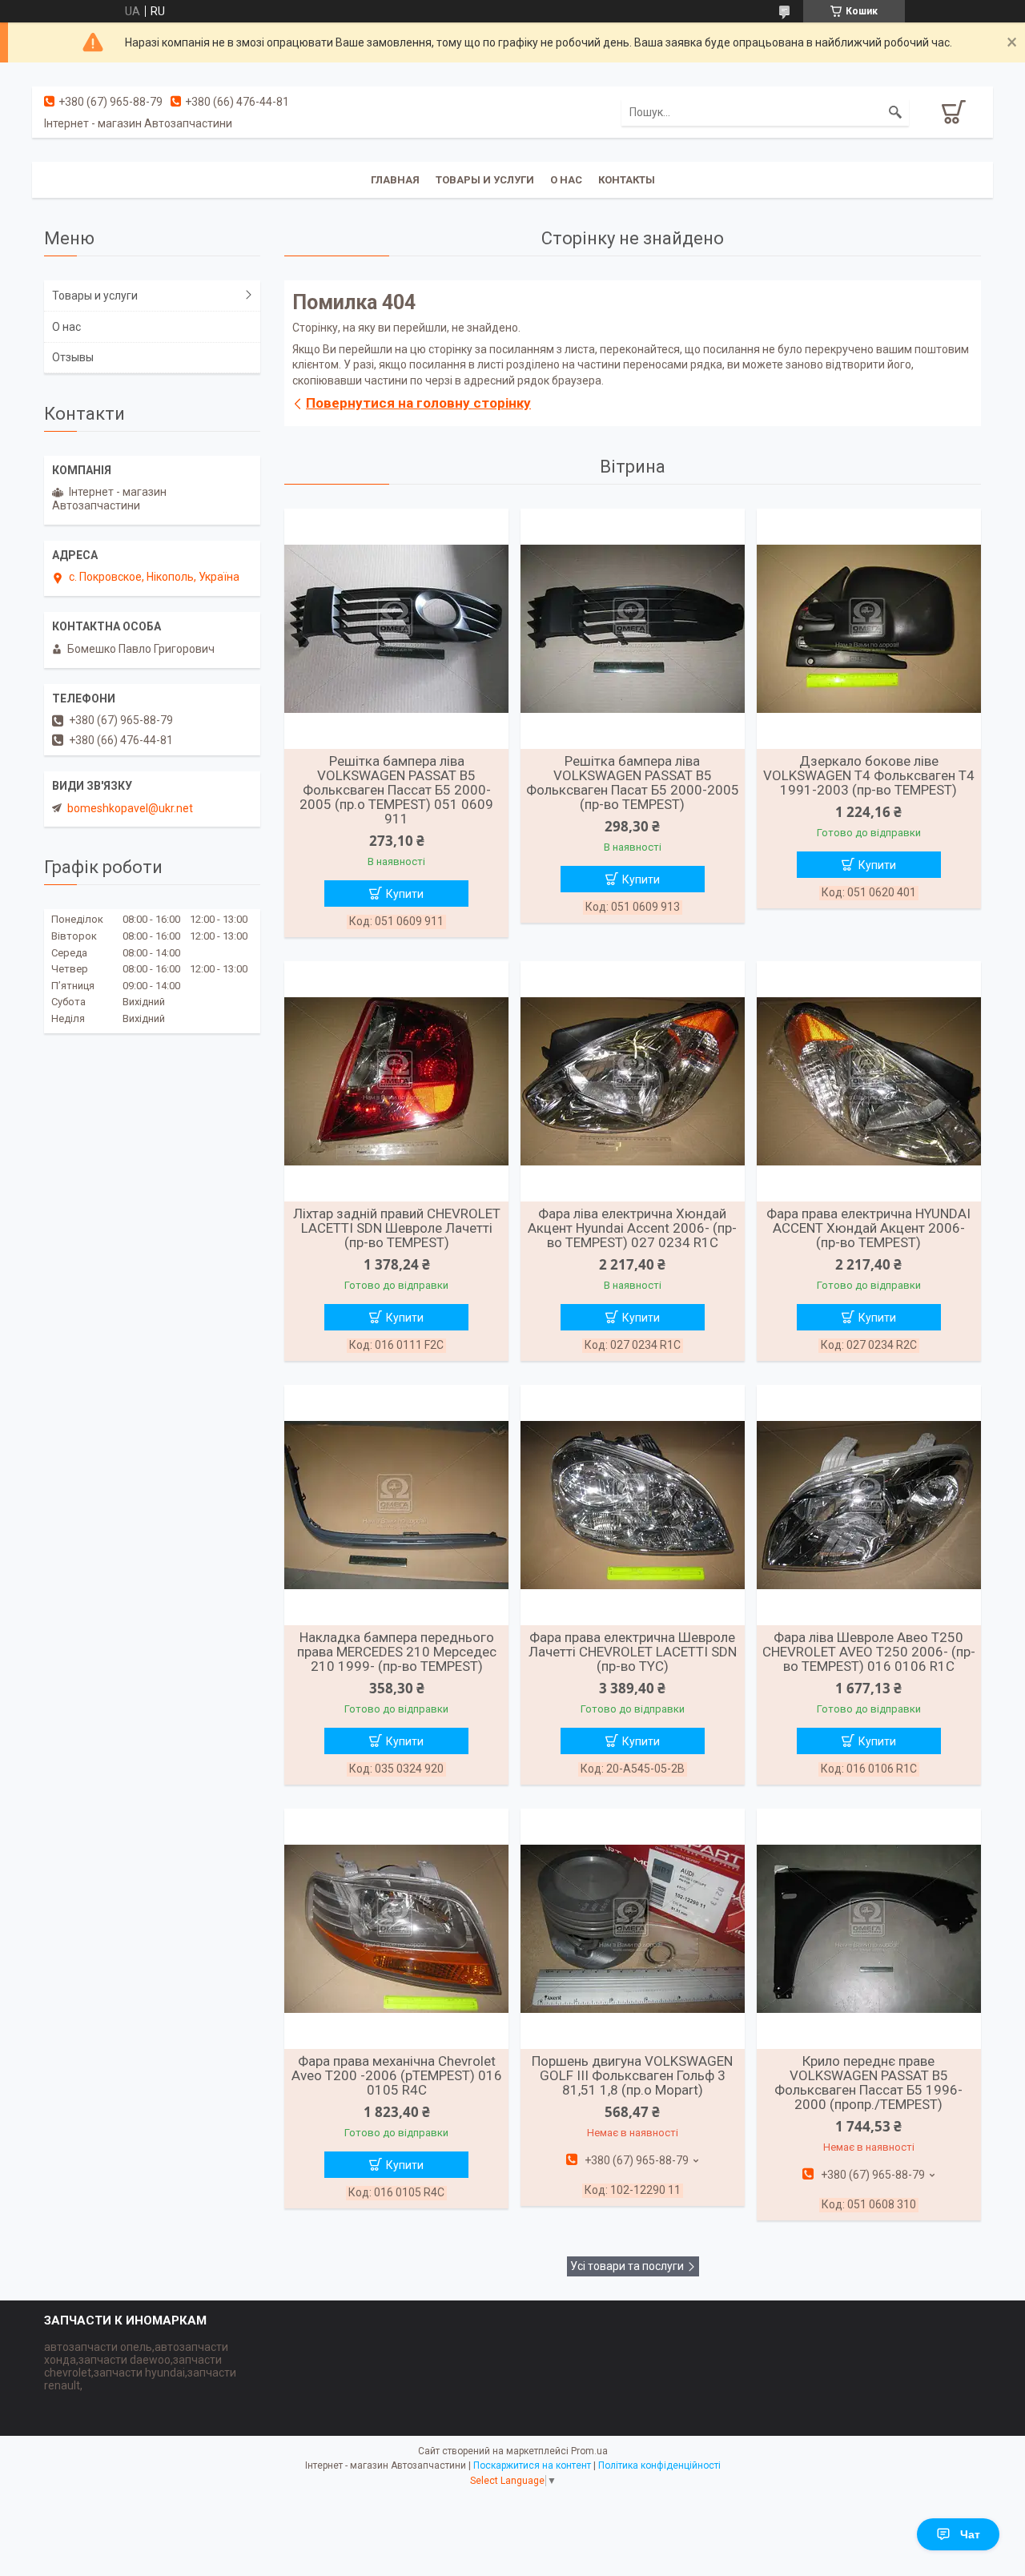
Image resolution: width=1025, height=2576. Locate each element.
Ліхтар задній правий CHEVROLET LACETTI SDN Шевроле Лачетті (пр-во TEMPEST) (397, 1228)
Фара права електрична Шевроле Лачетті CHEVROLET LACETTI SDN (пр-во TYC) (633, 1652)
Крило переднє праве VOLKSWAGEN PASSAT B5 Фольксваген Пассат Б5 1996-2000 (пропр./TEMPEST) (868, 2083)
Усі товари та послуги (627, 2266)
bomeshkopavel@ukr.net (130, 808)
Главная (395, 180)
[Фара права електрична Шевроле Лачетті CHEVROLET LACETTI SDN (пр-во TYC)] (633, 1505)
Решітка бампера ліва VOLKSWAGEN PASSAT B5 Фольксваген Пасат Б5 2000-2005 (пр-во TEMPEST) (633, 783)
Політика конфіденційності (659, 2465)
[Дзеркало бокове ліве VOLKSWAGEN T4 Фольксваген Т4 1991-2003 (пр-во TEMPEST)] (869, 629)
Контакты (627, 180)
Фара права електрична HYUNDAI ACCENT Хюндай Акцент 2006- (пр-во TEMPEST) (868, 1228)
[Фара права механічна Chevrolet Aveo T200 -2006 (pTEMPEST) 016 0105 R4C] (396, 1929)
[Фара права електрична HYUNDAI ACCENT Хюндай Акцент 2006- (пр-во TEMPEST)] (869, 1081)
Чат (970, 2534)
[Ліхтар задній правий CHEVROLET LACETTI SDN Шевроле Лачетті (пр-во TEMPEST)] (396, 1081)
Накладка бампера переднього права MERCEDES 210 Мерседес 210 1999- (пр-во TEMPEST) (397, 1652)
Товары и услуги (485, 180)
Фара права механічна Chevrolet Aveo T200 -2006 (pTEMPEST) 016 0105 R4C (397, 2075)
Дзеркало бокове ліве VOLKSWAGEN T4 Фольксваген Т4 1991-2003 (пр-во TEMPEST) (869, 775)
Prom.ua (589, 2451)
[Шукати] (895, 112)
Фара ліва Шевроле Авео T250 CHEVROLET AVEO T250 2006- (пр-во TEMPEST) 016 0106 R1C (869, 1652)
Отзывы (73, 357)
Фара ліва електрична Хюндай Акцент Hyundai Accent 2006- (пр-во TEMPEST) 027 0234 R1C (632, 1228)
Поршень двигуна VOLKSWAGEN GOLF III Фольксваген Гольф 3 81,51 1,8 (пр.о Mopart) (632, 2075)
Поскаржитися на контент (532, 2465)
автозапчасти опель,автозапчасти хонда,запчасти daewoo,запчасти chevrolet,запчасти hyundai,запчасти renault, (140, 2366)
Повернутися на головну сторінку (418, 403)
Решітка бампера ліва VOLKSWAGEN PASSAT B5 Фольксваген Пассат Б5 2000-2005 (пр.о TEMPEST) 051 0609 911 (396, 790)
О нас (566, 180)
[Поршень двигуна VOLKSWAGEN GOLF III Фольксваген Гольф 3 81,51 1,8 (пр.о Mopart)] (633, 1929)
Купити (405, 894)
